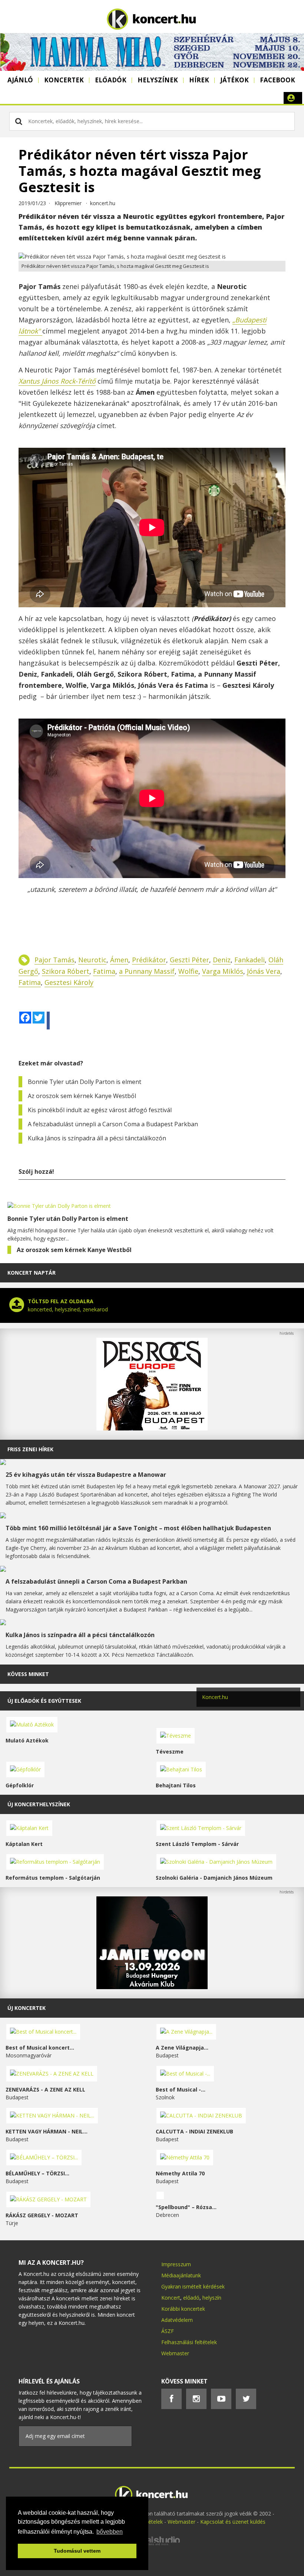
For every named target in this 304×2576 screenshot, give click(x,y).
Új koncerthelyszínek (39, 1804)
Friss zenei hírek (30, 1449)
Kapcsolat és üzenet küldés (233, 2522)
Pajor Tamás (54, 960)
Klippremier (68, 203)
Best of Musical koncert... (40, 2048)
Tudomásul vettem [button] (77, 2551)
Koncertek (64, 80)
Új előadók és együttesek (44, 1701)
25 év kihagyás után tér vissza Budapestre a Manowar (86, 1475)
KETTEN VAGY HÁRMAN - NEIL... (47, 2131)
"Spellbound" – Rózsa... (186, 2207)
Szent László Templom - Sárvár (197, 1844)
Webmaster (175, 2353)
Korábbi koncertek (183, 2309)
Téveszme (170, 1752)
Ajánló (20, 80)
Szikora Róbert (66, 971)
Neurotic (92, 960)
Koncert (171, 2298)
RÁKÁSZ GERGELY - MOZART (42, 2215)
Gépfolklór (20, 1785)
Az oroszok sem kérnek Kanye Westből (82, 1096)
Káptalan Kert (24, 1844)
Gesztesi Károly (69, 982)
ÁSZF (168, 2331)
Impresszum (176, 2264)
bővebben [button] (110, 2532)
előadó (191, 2298)
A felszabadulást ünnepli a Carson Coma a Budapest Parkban (113, 1124)
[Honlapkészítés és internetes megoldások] (152, 2544)
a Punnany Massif (147, 971)
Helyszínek (158, 80)
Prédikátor (149, 960)
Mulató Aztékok (27, 1740)
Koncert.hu (215, 1697)
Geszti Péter (189, 960)
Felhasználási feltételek (189, 2342)
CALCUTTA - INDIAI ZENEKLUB (194, 2131)
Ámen (119, 960)
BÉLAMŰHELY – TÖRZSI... (37, 2173)
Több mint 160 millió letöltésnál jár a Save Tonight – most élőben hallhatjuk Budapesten (138, 1528)
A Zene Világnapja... (182, 2048)
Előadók (111, 80)
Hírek (199, 80)
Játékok (234, 80)
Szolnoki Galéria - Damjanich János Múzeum (214, 1878)
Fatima (104, 971)
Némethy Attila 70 (180, 2173)
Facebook (277, 80)
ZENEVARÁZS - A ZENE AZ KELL (45, 2089)
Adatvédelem (177, 2320)
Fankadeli (250, 960)
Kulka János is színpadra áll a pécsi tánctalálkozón (97, 1138)
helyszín (212, 2298)
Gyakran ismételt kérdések (193, 2286)
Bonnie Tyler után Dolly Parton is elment (85, 1082)
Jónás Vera (264, 971)
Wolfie (188, 971)
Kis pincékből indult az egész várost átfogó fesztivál (100, 1110)
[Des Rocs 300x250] (152, 1428)
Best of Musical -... (181, 2089)
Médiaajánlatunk (181, 2275)
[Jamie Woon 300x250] (152, 1987)
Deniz (222, 960)
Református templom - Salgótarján (53, 1878)
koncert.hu (103, 203)
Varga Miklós (223, 971)
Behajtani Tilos (176, 1785)
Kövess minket (28, 1674)
